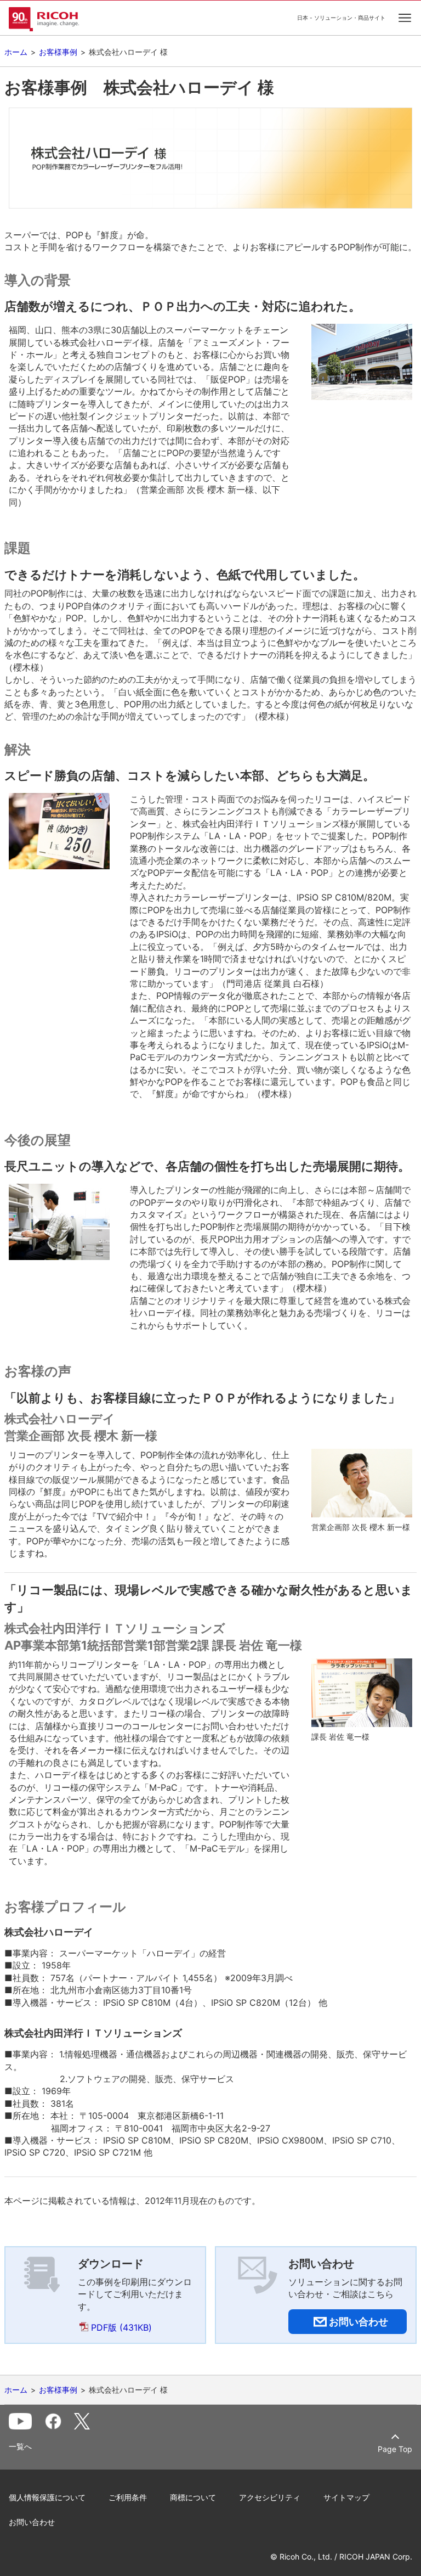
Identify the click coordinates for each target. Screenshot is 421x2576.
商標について (193, 2497)
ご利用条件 (128, 2497)
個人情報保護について (47, 2497)
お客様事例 (58, 52)
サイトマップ (346, 2497)
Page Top (395, 2449)
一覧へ (20, 2446)
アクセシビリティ (270, 2497)
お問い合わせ (32, 2522)
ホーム (16, 52)
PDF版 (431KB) (121, 2327)
